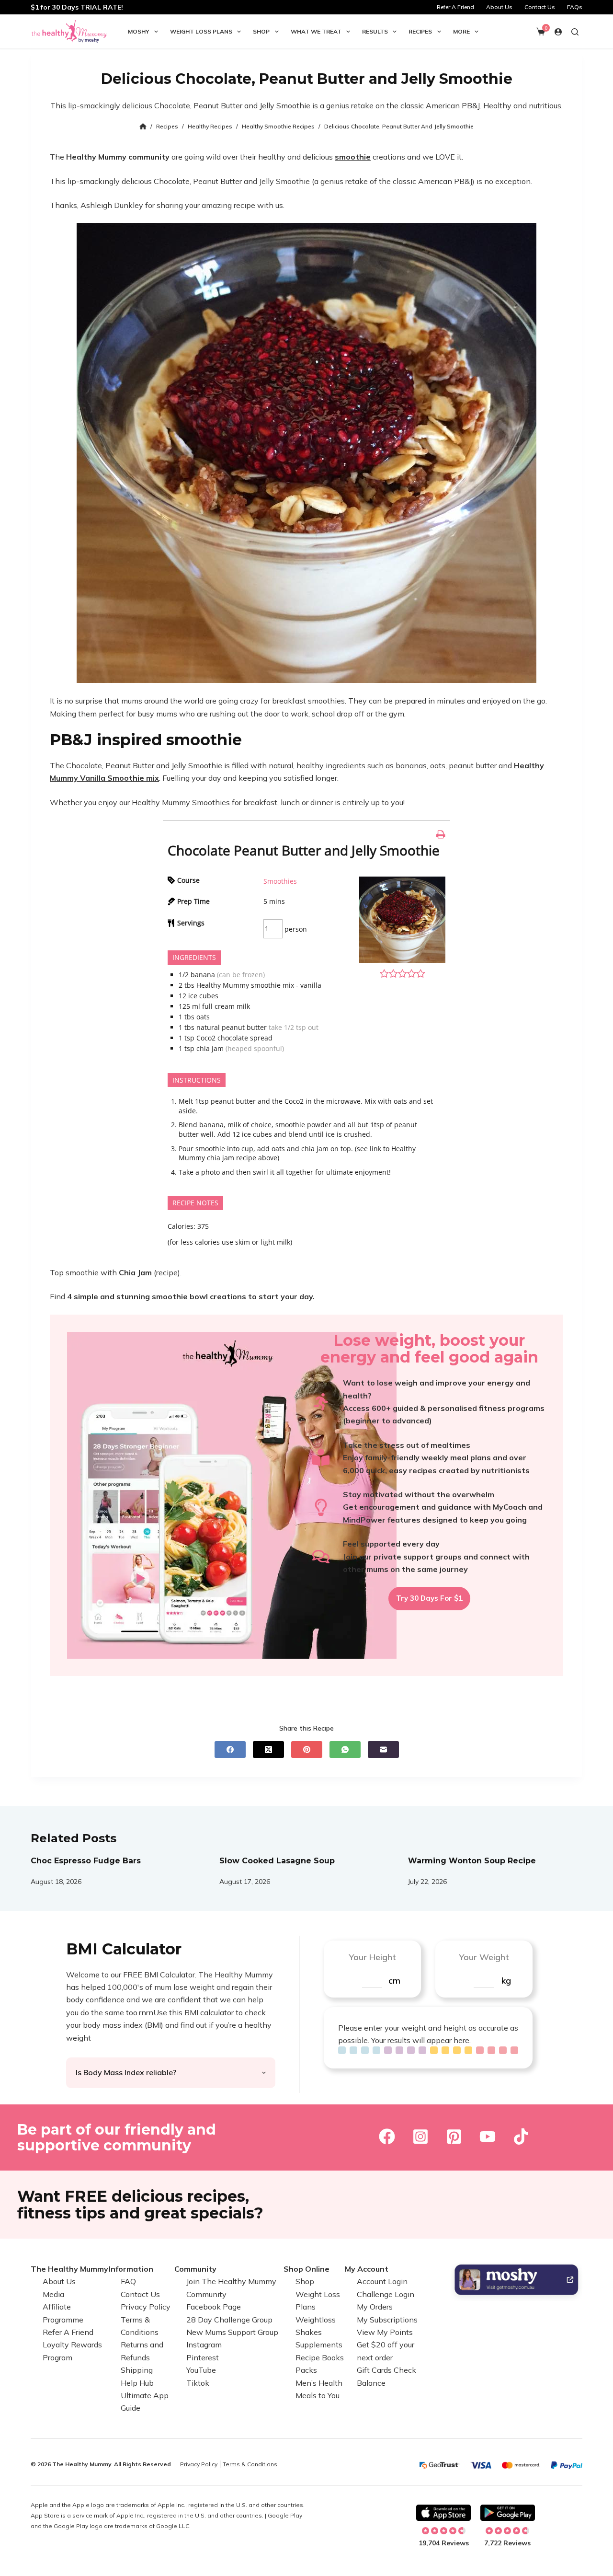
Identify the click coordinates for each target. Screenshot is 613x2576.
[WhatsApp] (345, 1750)
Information (131, 2269)
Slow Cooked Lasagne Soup (277, 1861)
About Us (499, 7)
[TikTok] (521, 2137)
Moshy (139, 31)
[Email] (383, 1750)
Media (53, 2294)
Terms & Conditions (250, 2464)
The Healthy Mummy (69, 2269)
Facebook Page (214, 2307)
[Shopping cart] (541, 32)
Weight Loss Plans (201, 31)
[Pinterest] (307, 1750)
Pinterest (203, 2357)
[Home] (143, 127)
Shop (261, 31)
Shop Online (306, 2269)
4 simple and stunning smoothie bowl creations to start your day (190, 1296)
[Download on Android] (508, 2513)
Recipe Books (320, 2357)
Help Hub (137, 2382)
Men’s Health (319, 2382)
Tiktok (198, 2382)
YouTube (201, 2370)
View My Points (385, 2332)
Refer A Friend (455, 7)
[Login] (558, 32)
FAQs (575, 7)
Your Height (372, 1957)
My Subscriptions (387, 2319)
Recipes (420, 31)
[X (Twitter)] (268, 1750)
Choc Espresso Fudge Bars (86, 1861)
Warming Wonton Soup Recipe (472, 1861)
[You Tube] (488, 2137)
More (461, 31)
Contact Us (540, 7)
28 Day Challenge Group (229, 2319)
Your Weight (484, 1957)
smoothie (353, 157)
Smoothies (280, 881)
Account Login (382, 2281)
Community (195, 2269)
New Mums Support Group (232, 2332)
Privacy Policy (146, 2307)
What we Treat (316, 31)
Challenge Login (386, 2294)
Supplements (319, 2345)
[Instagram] (420, 2137)
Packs (306, 2370)
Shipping (137, 2370)
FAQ (128, 2281)
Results (375, 31)
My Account (367, 2269)
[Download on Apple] (443, 2513)
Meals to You (318, 2395)
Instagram (204, 2345)
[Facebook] (230, 1750)
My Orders (375, 2307)
